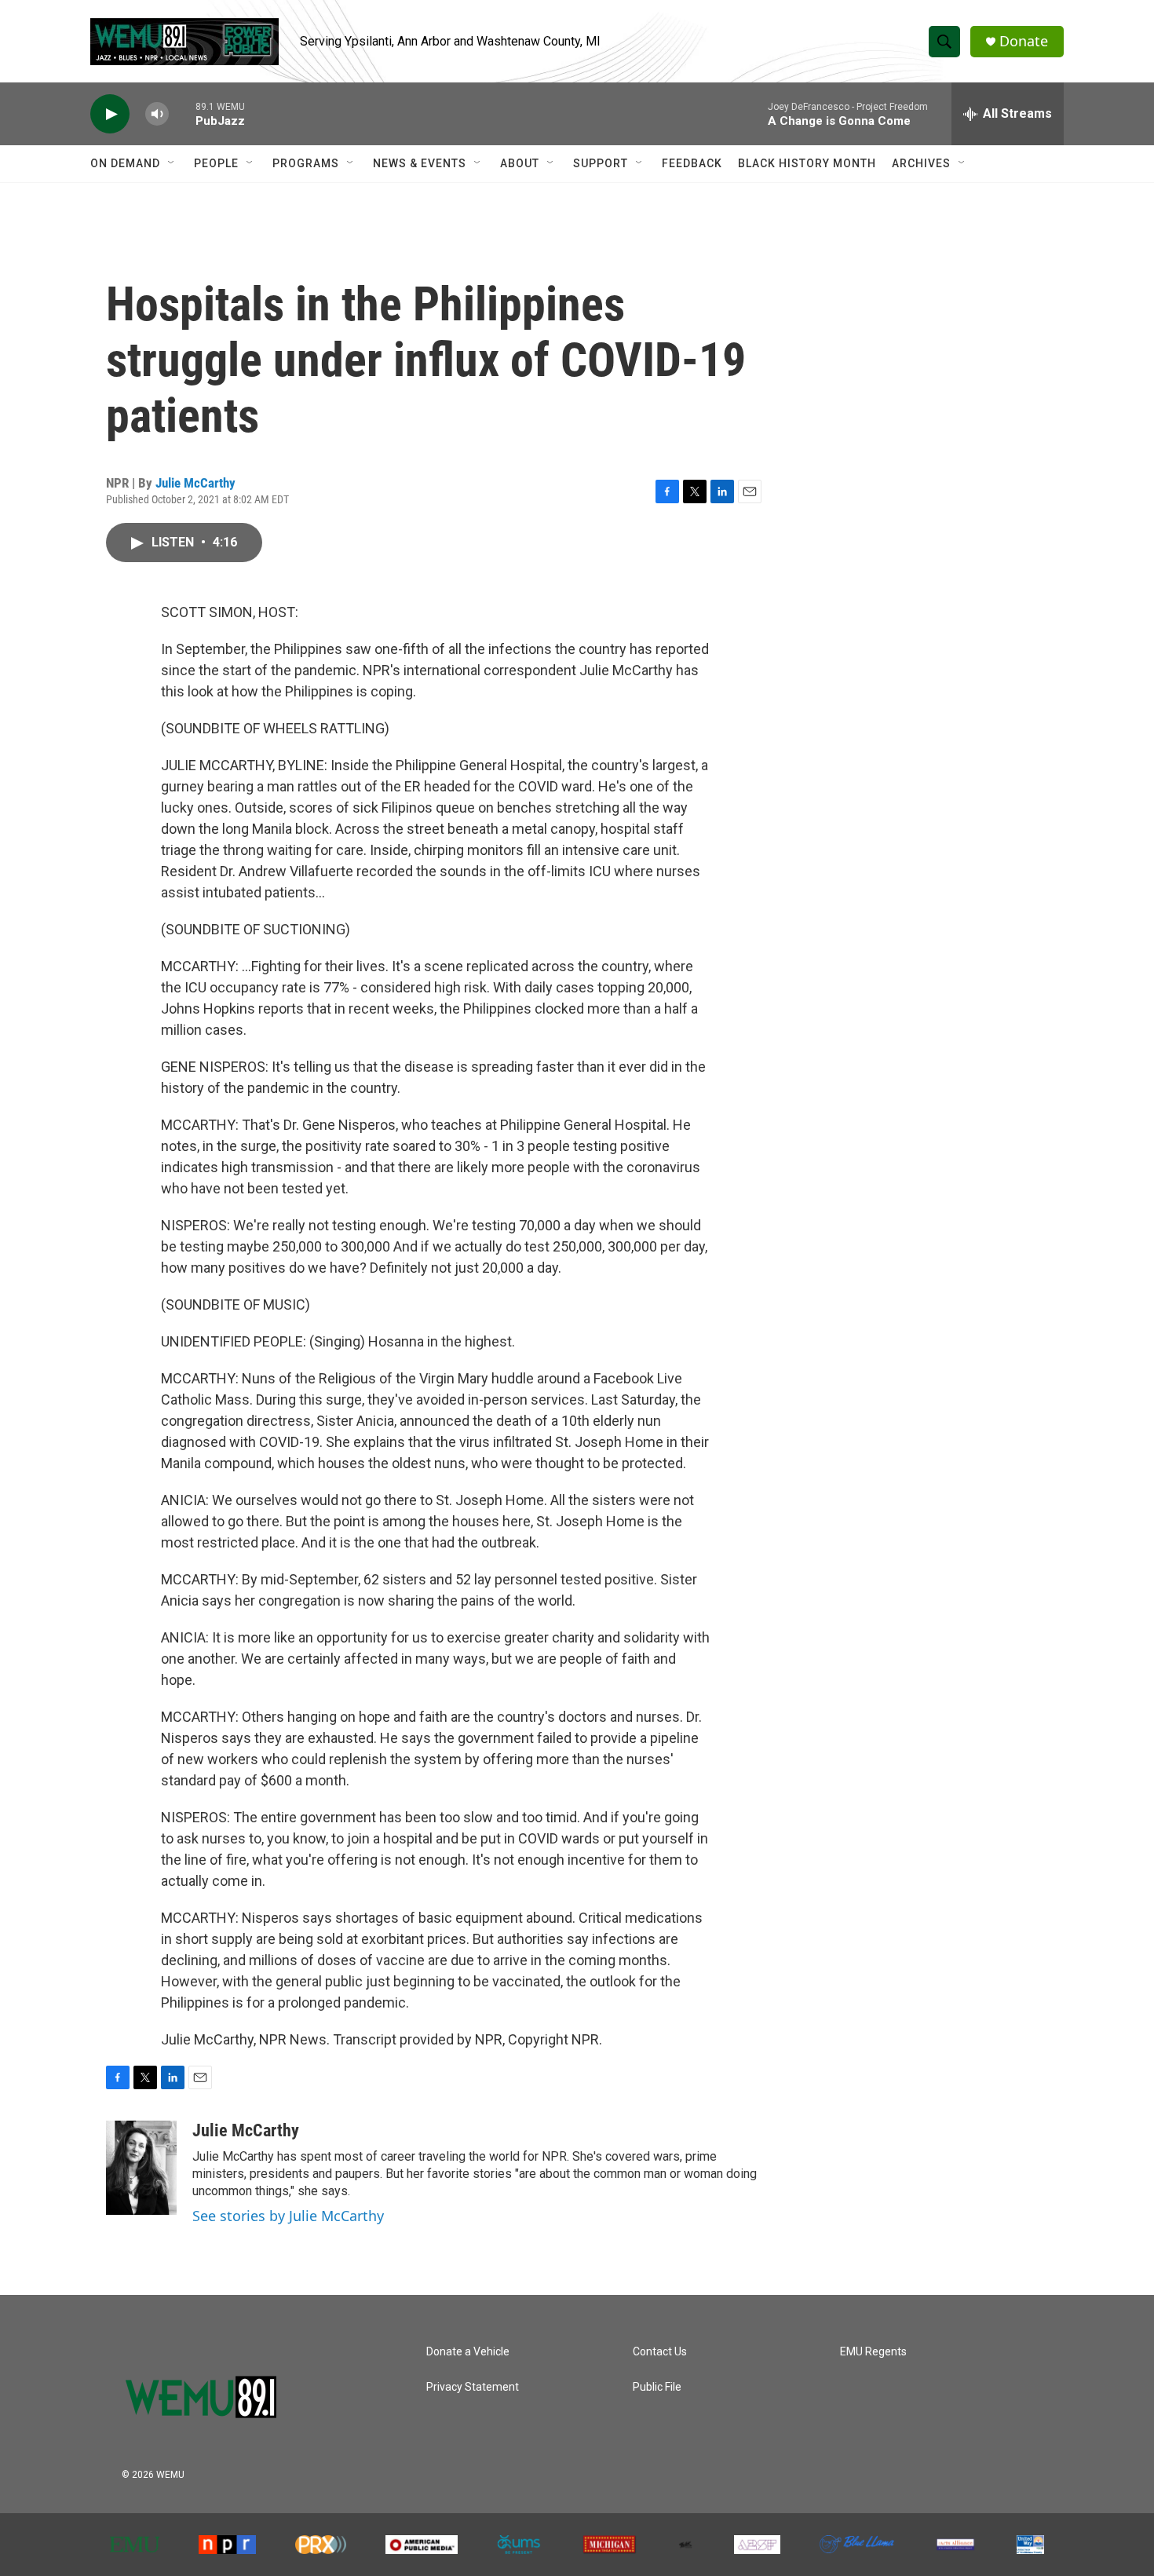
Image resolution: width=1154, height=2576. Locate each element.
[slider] (182, 113)
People (216, 163)
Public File (657, 2387)
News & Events (420, 163)
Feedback (692, 163)
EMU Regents (873, 2352)
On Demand (125, 163)
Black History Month (807, 163)
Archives (921, 163)
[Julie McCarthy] (141, 2168)
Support (601, 163)
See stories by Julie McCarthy (288, 2216)
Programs (306, 163)
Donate (1024, 41)
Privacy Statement (473, 2387)
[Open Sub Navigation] (172, 163)
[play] (110, 114)
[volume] (157, 114)
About (520, 163)
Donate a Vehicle (468, 2352)
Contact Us (660, 2352)
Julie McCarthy (195, 483)
